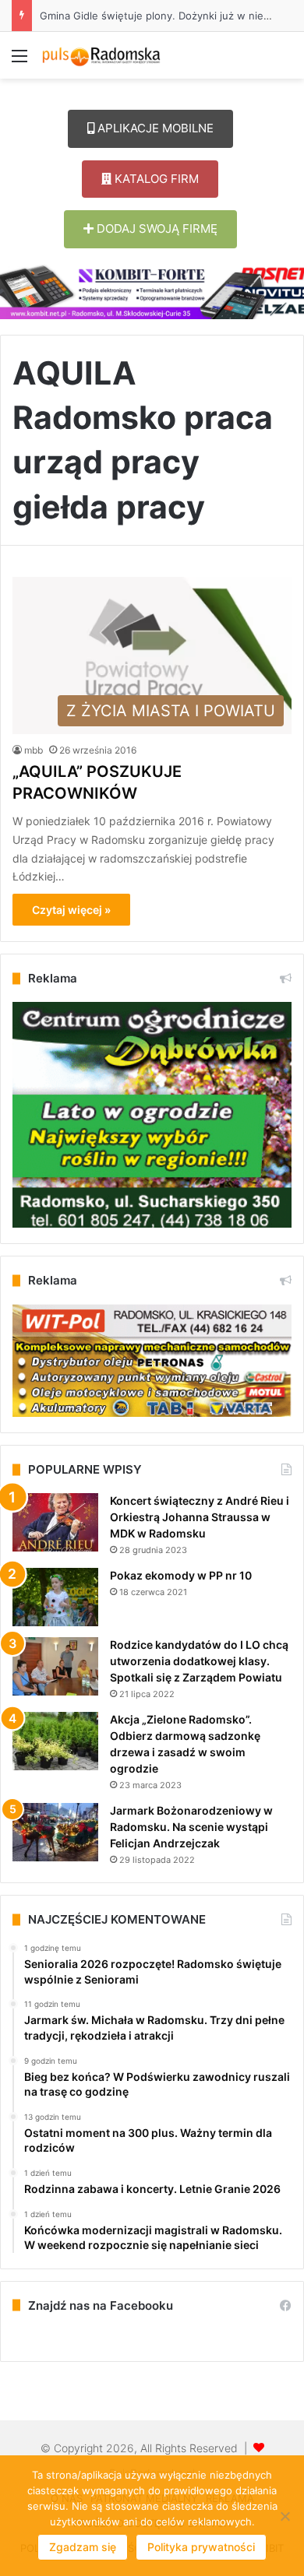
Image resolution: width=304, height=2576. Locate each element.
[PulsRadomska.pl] (101, 55)
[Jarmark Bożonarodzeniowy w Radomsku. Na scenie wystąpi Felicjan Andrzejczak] (55, 1832)
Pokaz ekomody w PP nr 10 (181, 1575)
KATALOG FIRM (155, 179)
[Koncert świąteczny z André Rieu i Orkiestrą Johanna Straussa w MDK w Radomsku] (55, 1522)
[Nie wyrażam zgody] (285, 2516)
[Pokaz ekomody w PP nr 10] (55, 1597)
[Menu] (19, 61)
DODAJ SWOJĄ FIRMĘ (156, 228)
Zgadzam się (83, 2547)
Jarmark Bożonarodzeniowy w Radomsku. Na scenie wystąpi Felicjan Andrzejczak (191, 1827)
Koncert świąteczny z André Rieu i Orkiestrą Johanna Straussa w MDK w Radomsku (200, 1517)
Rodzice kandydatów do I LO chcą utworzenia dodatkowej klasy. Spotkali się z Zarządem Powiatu (199, 1661)
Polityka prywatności (201, 2547)
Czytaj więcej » (71, 910)
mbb (34, 750)
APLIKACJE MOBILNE (154, 128)
